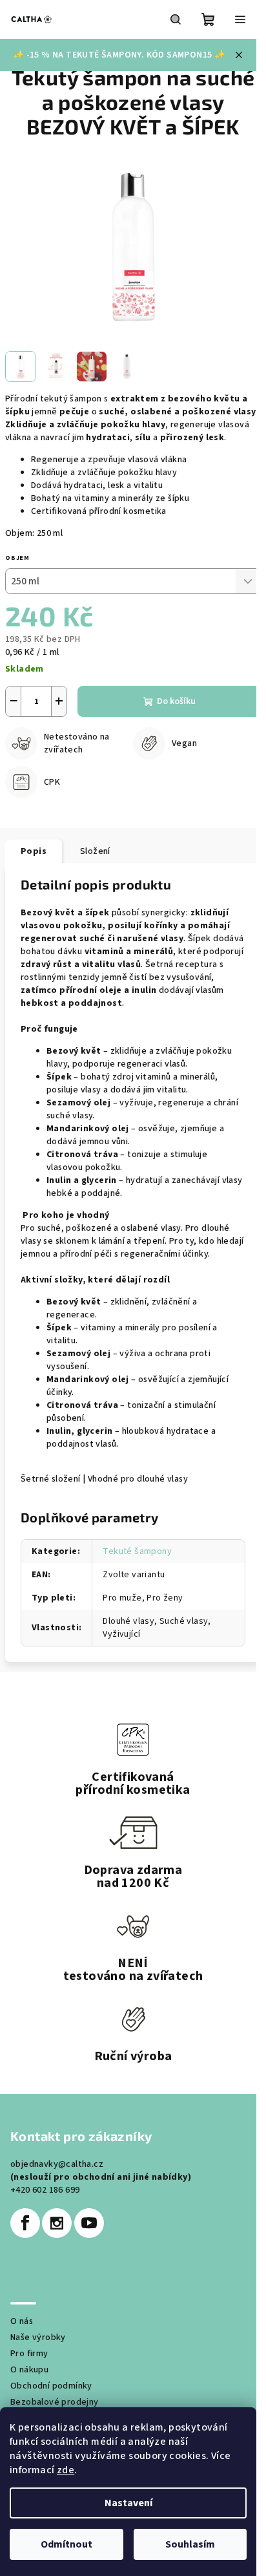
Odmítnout (66, 2544)
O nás (22, 2321)
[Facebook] (25, 2223)
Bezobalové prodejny (55, 2402)
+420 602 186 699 (45, 2190)
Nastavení (128, 2503)
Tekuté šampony (137, 1551)
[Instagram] (57, 2223)
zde (66, 2470)
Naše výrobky (38, 2337)
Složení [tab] (95, 851)
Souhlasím (190, 2544)
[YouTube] (89, 2223)
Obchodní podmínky (51, 2386)
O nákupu (29, 2370)
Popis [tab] (34, 851)
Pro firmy (29, 2354)
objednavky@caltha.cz (57, 2164)
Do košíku (176, 701)
